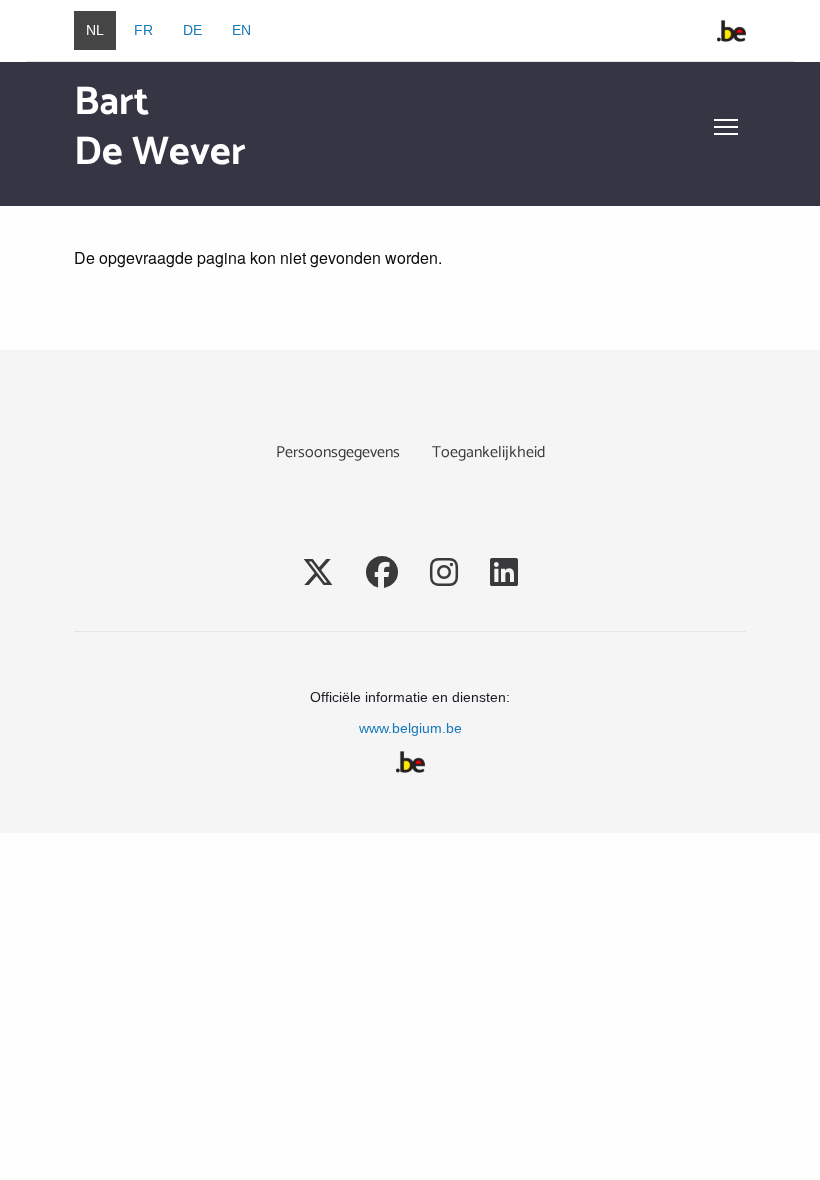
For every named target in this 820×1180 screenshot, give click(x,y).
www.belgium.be (410, 728)
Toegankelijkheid (488, 452)
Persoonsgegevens (338, 452)
